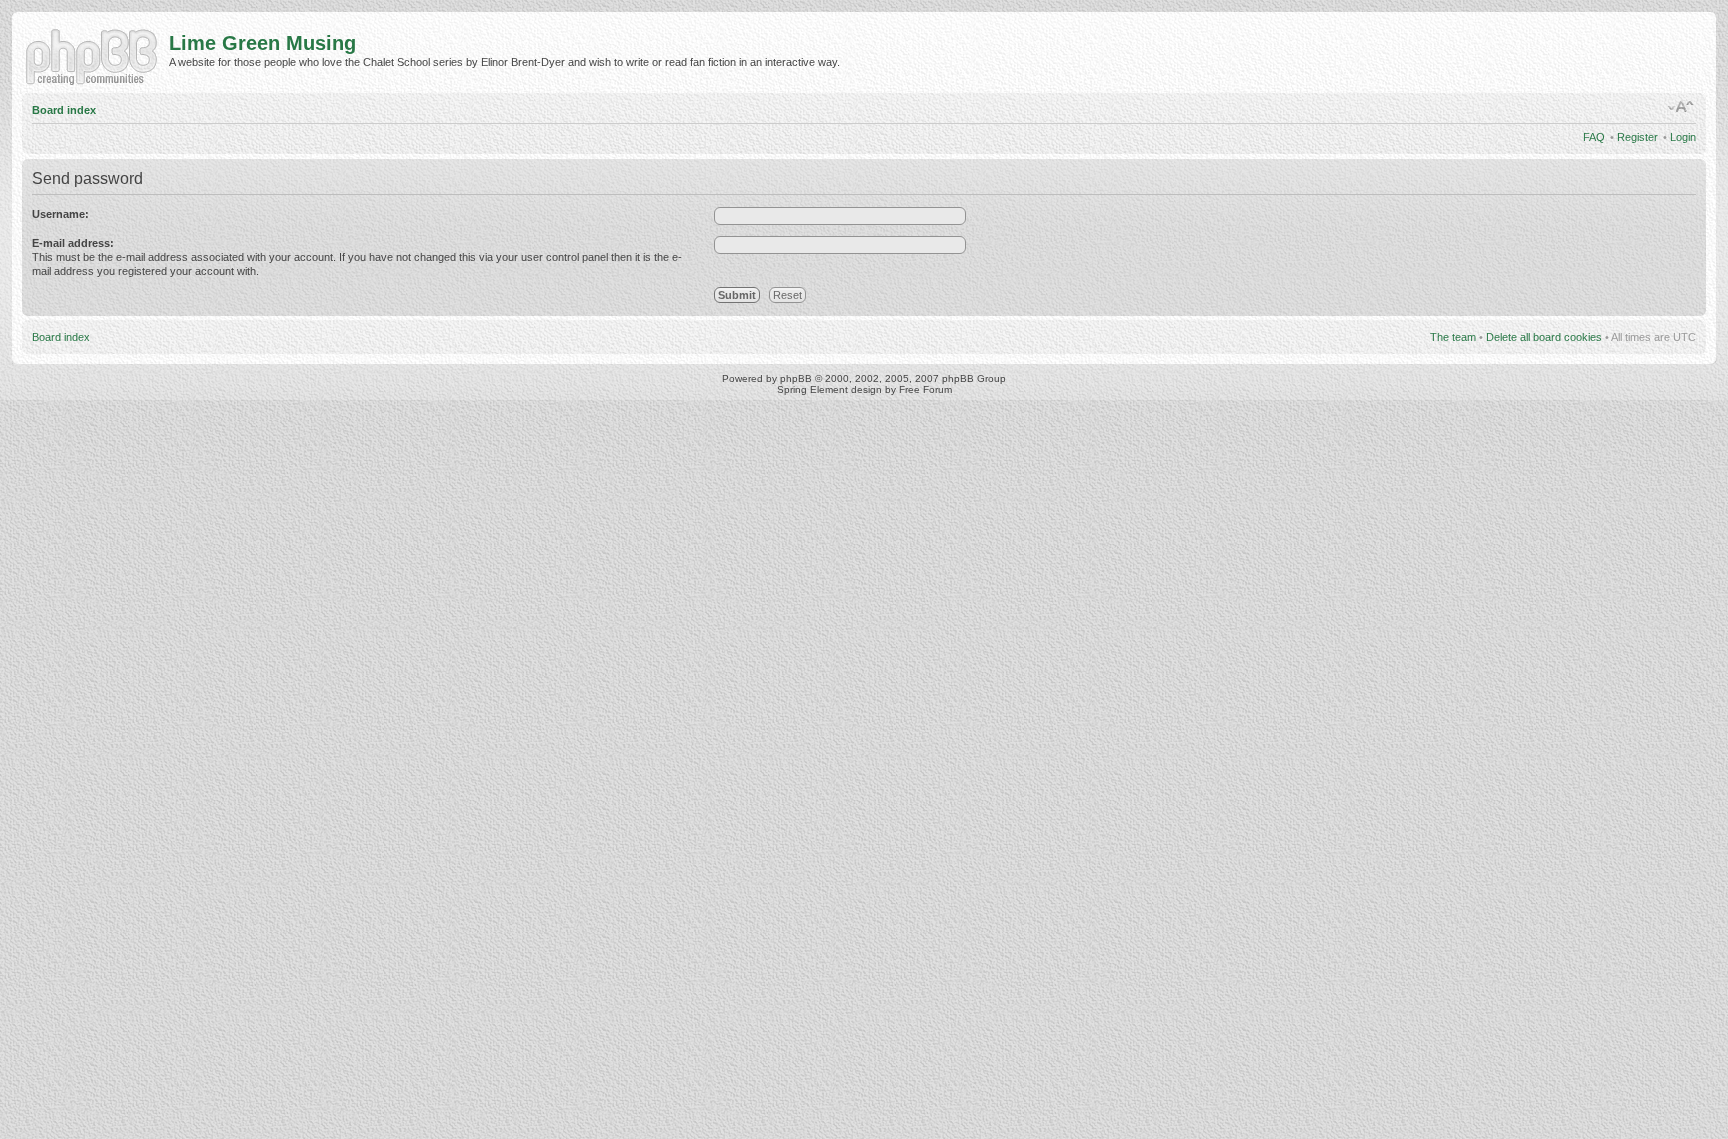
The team (1453, 337)
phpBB (796, 378)
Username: (60, 214)
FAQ (1594, 137)
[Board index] (95, 55)
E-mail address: (73, 243)
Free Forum (925, 389)
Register (1637, 137)
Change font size (1681, 107)
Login (1683, 137)
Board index (64, 110)
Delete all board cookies (1544, 337)
